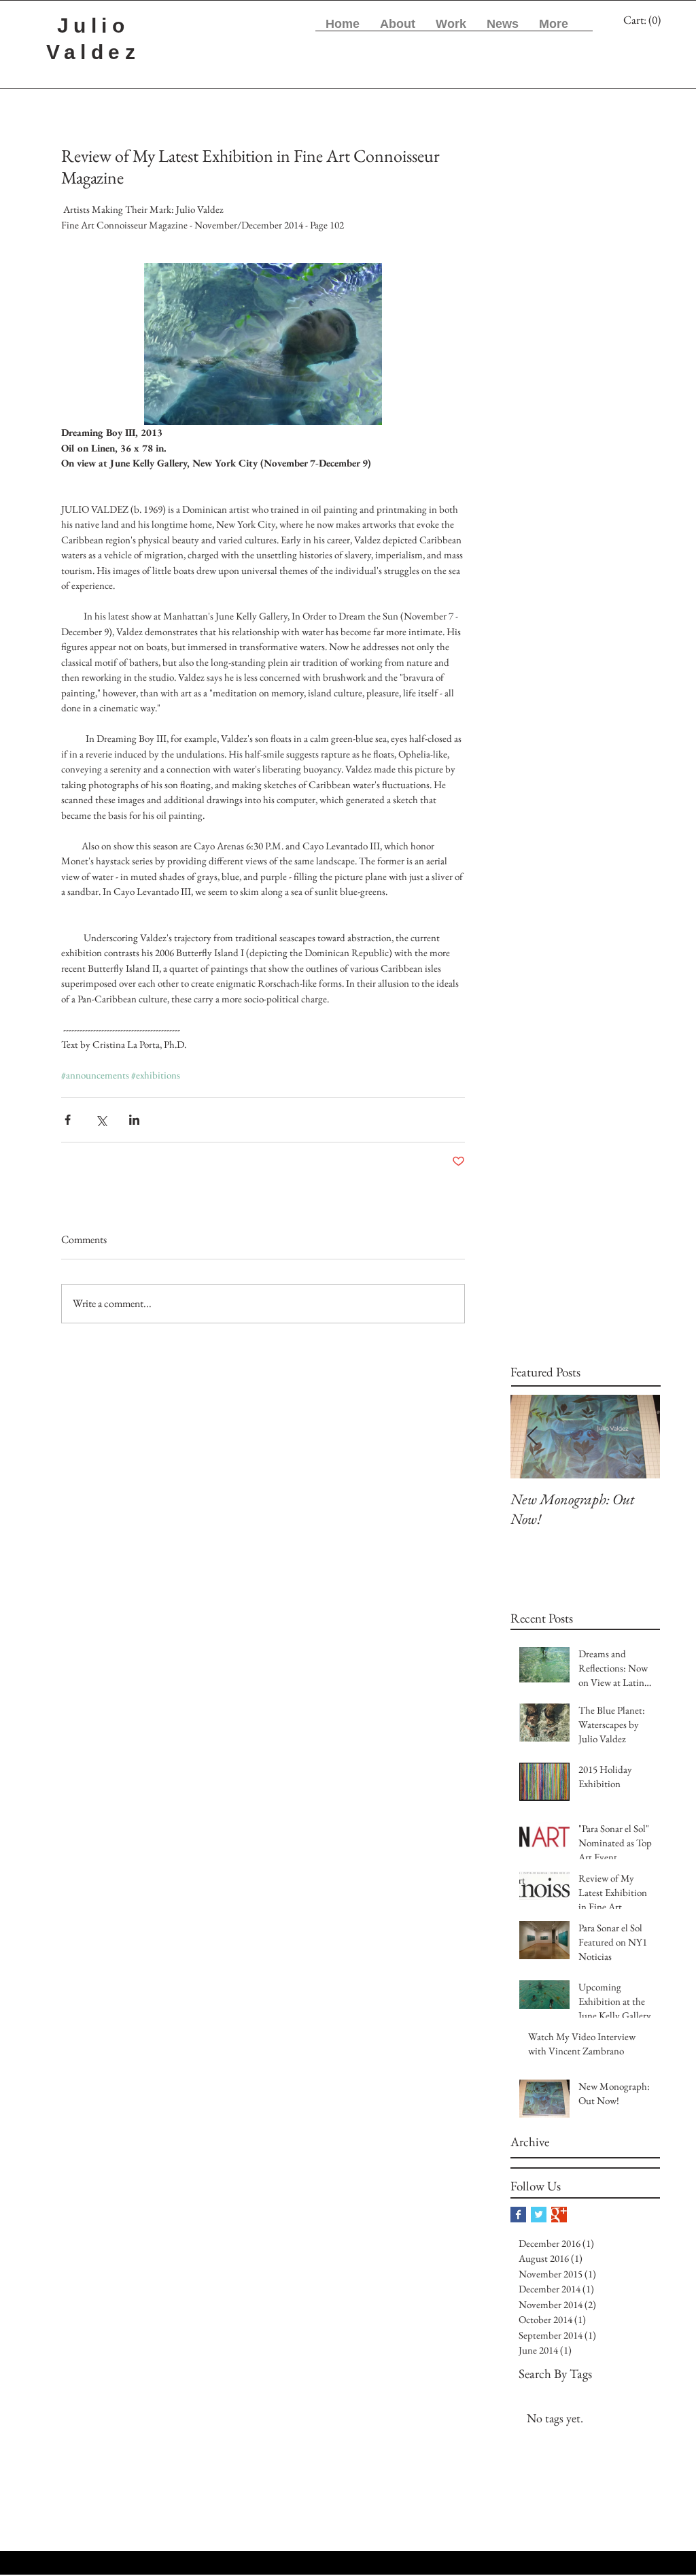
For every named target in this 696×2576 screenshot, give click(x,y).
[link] (644, 20)
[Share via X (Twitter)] (101, 1120)
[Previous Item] (532, 1437)
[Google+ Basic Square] (559, 2215)
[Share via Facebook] (68, 1120)
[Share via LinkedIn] (134, 1120)
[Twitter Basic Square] (539, 2215)
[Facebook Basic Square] (518, 2215)
